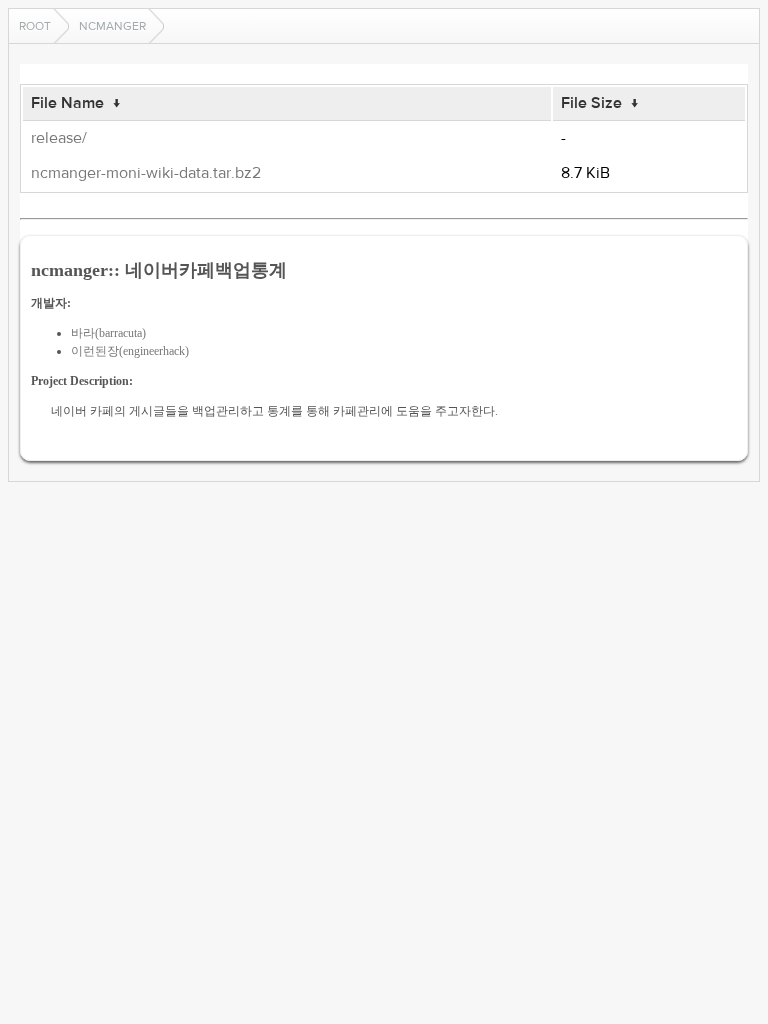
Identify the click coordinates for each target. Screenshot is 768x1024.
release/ (59, 138)
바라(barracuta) (108, 333)
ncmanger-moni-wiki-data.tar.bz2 (146, 173)
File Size (591, 103)
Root (35, 26)
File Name (67, 103)
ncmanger (112, 26)
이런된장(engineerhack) (130, 351)
